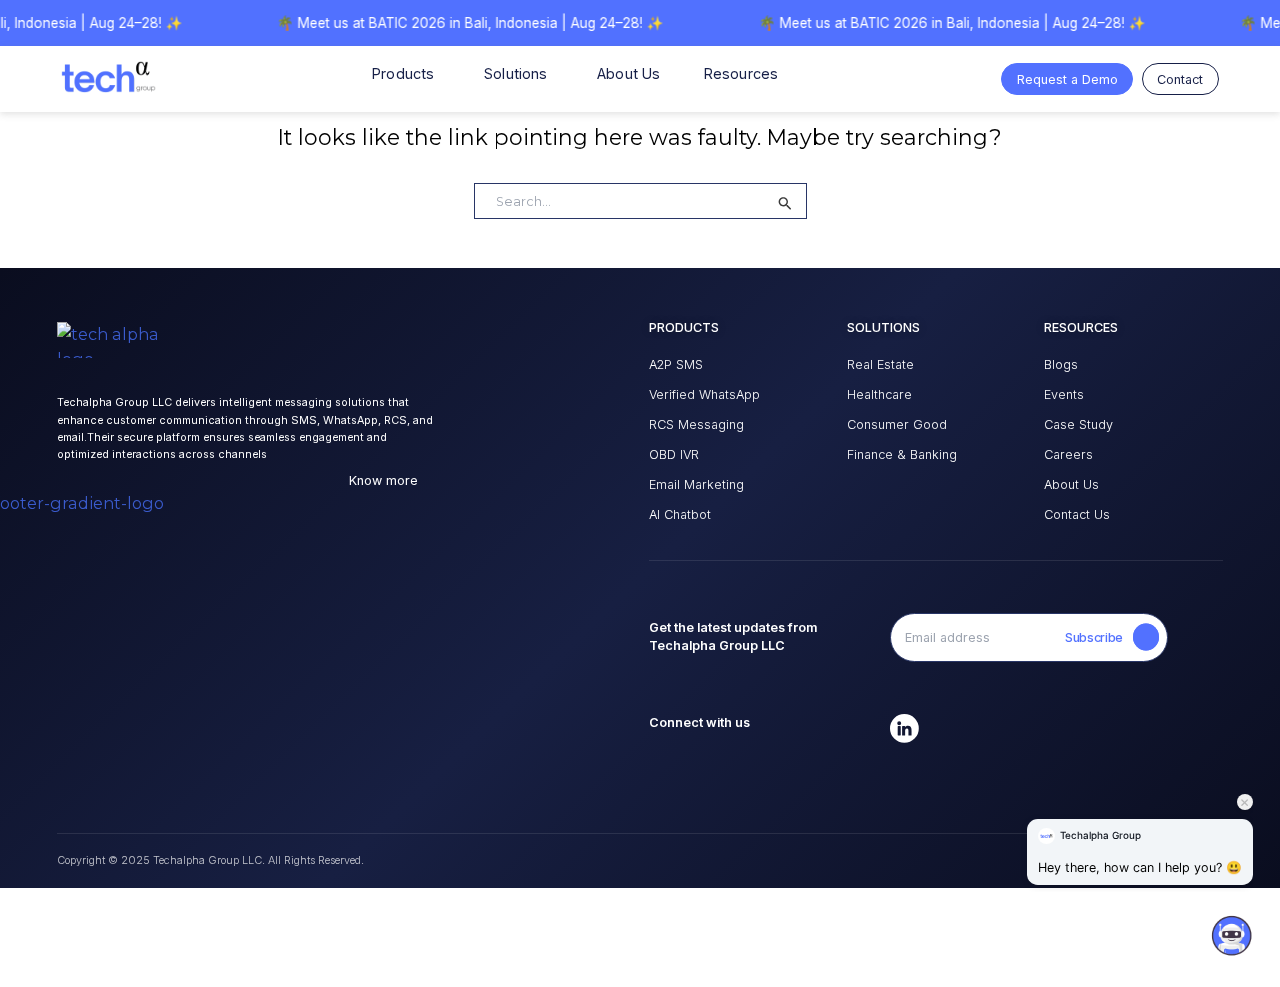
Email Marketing (696, 484)
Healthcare (879, 394)
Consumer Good (897, 424)
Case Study (1078, 424)
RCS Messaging (696, 424)
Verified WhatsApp (704, 394)
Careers (1068, 454)
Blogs (1061, 364)
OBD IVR (674, 454)
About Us (1071, 484)
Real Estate (880, 364)
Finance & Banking (902, 454)
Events (1064, 394)
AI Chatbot (680, 514)
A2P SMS (676, 364)
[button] (1231, 943)
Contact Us (1077, 514)
